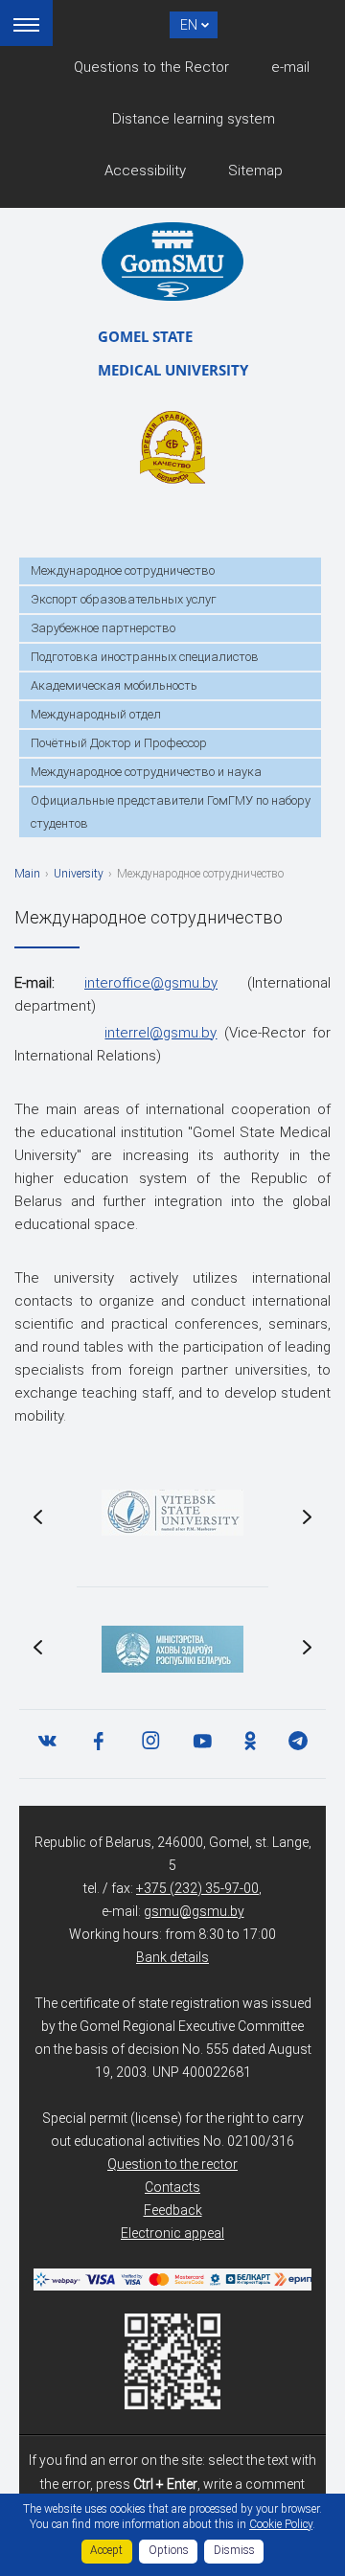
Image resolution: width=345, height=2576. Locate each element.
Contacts (172, 2187)
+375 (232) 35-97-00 (197, 1888)
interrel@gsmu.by (161, 1033)
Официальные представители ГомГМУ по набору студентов (171, 812)
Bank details (172, 1957)
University (79, 874)
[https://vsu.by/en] (172, 1513)
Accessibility (145, 171)
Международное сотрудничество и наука (146, 772)
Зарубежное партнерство (103, 628)
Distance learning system (194, 119)
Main (27, 874)
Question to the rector (172, 2164)
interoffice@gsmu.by (151, 983)
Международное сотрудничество (123, 570)
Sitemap (255, 171)
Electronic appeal (172, 2233)
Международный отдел (96, 714)
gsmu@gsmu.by (194, 1911)
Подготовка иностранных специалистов (145, 657)
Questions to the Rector (151, 67)
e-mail (290, 67)
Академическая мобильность (114, 685)
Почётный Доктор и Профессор (119, 743)
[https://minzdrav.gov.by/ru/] (172, 1649)
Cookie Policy (281, 2524)
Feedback (173, 2210)
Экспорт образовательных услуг (124, 599)
